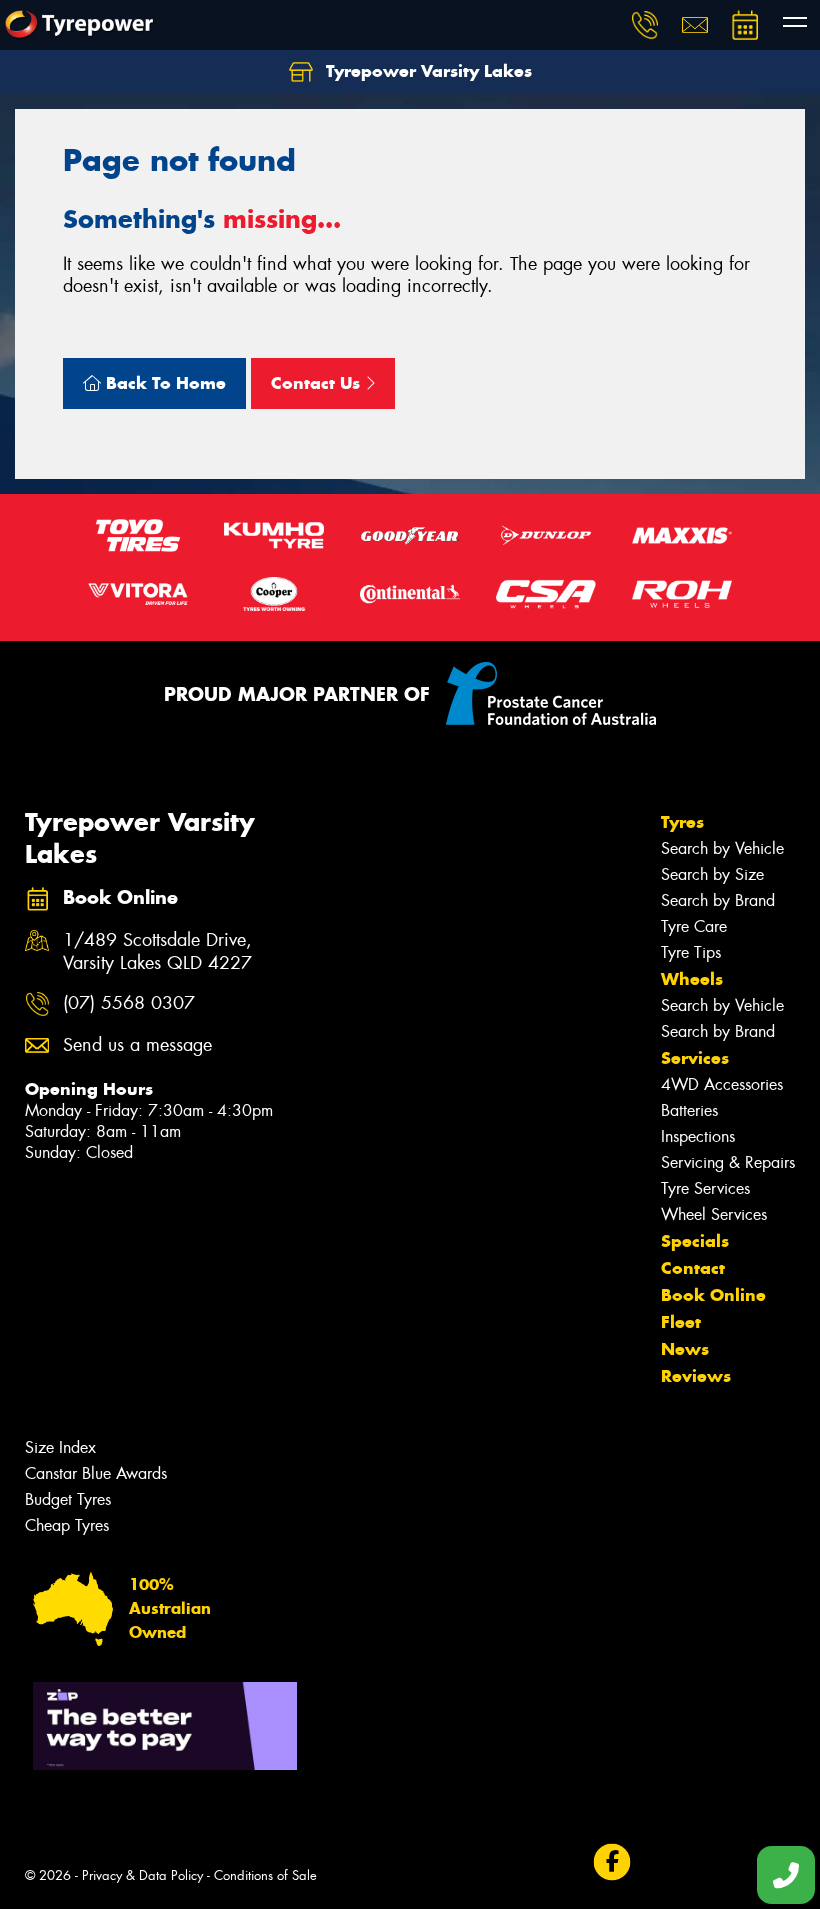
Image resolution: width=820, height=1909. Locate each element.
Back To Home (163, 383)
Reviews (696, 1376)
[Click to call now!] (645, 25)
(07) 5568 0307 (129, 1003)
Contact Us (318, 383)
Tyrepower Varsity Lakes (426, 71)
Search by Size (712, 874)
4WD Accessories (722, 1084)
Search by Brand (718, 900)
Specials (695, 1241)
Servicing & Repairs (728, 1162)
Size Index (60, 1447)
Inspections (698, 1136)
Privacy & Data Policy (142, 1875)
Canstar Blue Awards (96, 1473)
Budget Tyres (68, 1499)
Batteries (689, 1110)
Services (695, 1058)
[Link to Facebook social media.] (611, 1862)
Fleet (681, 1322)
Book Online (713, 1295)
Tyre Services (705, 1188)
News (685, 1349)
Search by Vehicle (722, 848)
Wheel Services (714, 1214)
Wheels (692, 979)
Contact (693, 1268)
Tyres (682, 822)
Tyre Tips (691, 952)
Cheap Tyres (67, 1525)
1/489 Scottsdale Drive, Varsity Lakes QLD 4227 (157, 952)
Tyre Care (694, 926)
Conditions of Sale (265, 1875)
